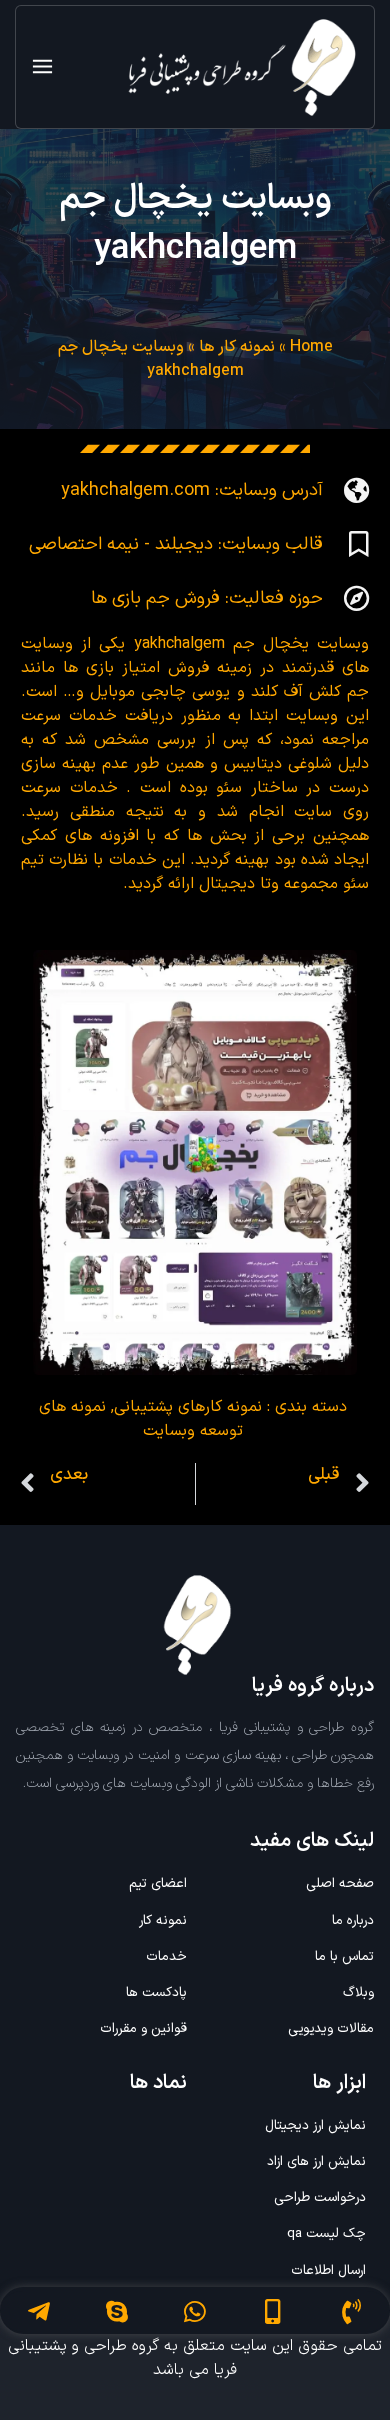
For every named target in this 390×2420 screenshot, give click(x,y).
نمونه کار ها (237, 347)
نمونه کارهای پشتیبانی (188, 1407)
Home (311, 347)
